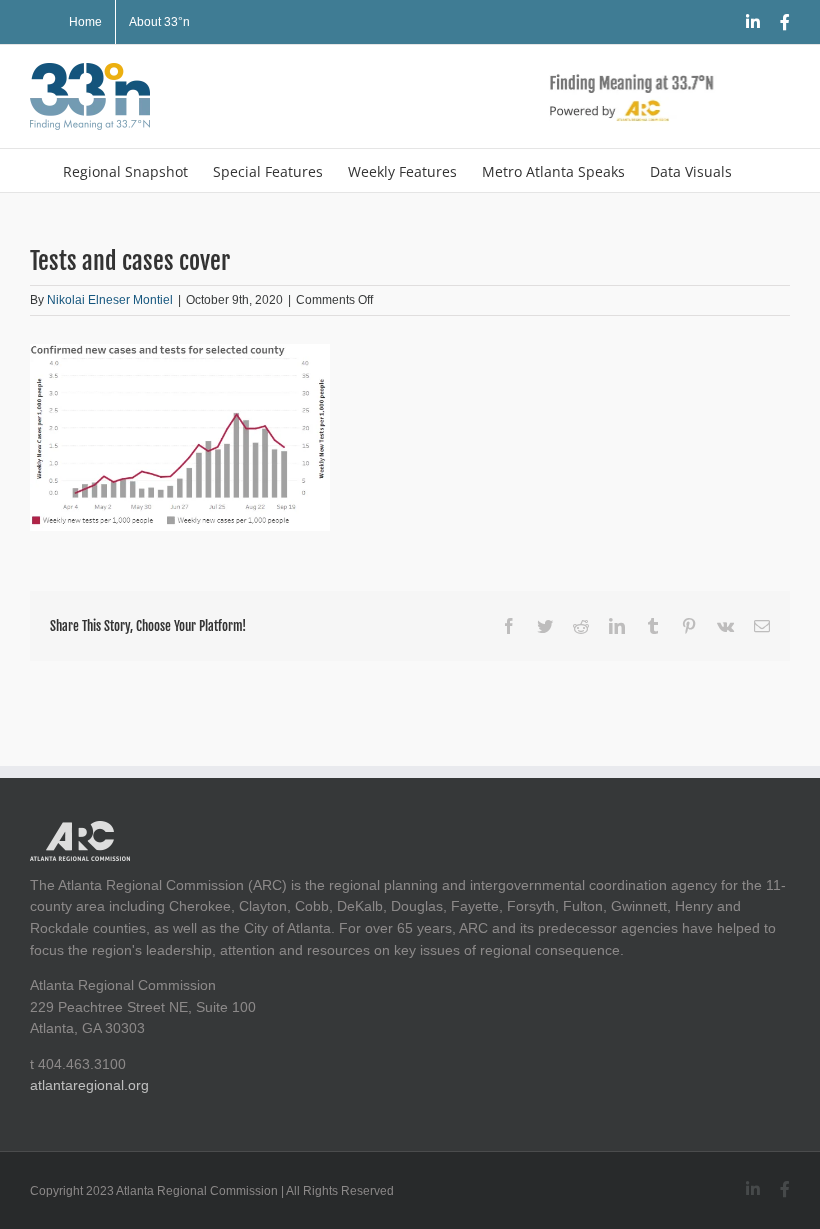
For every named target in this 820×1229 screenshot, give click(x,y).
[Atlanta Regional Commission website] (80, 831)
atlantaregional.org (89, 1085)
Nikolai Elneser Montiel (110, 300)
